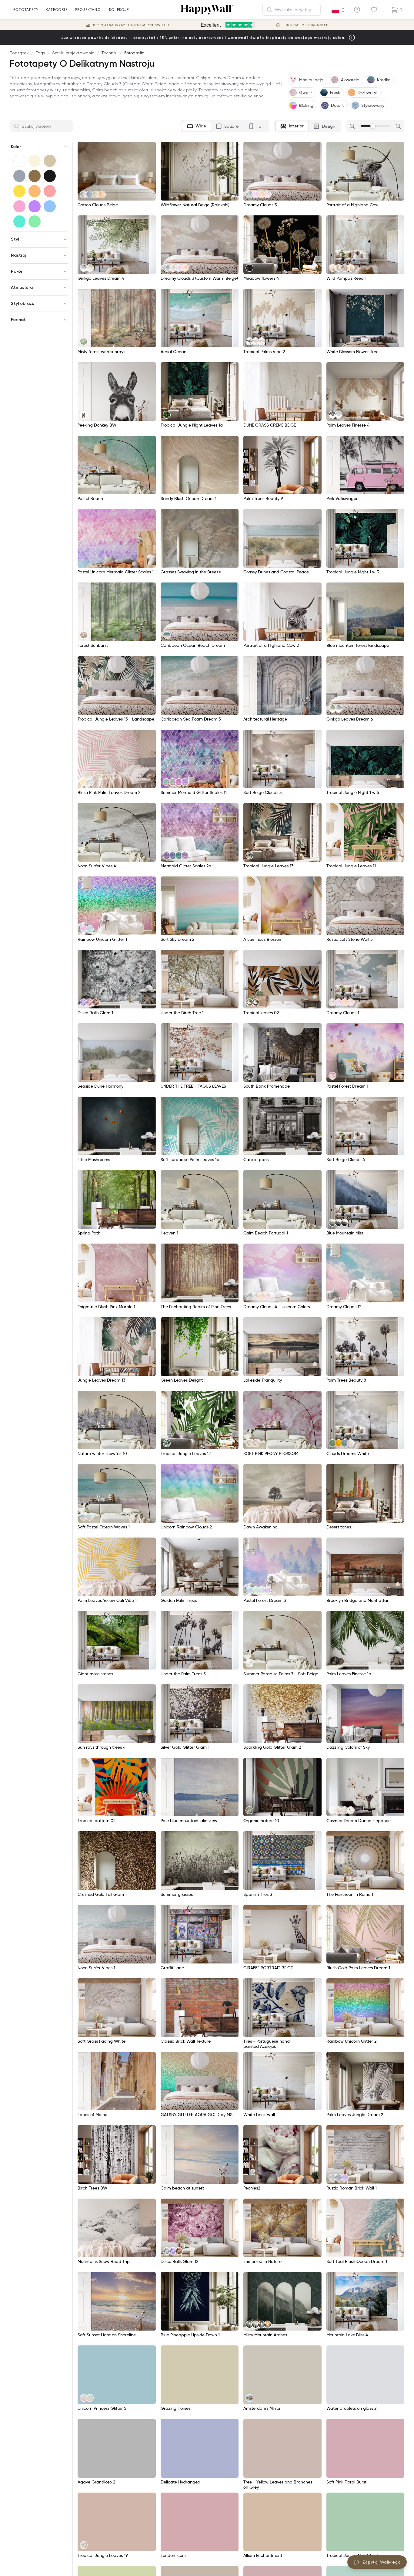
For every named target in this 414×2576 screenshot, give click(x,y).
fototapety (26, 10)
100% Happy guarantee (306, 25)
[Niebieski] (50, 206)
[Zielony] (35, 221)
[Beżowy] (50, 161)
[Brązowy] (35, 176)
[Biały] (19, 161)
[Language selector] (338, 10)
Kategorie (57, 10)
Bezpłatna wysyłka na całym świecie (132, 25)
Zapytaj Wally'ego (382, 2562)
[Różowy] (19, 206)
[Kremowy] (35, 161)
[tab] (197, 126)
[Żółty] (19, 191)
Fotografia (134, 53)
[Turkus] (19, 221)
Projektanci (88, 10)
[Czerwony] (50, 191)
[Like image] (149, 149)
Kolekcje (119, 10)
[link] (84, 194)
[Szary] (19, 176)
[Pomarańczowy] (35, 191)
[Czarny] (50, 176)
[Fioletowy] (35, 206)
